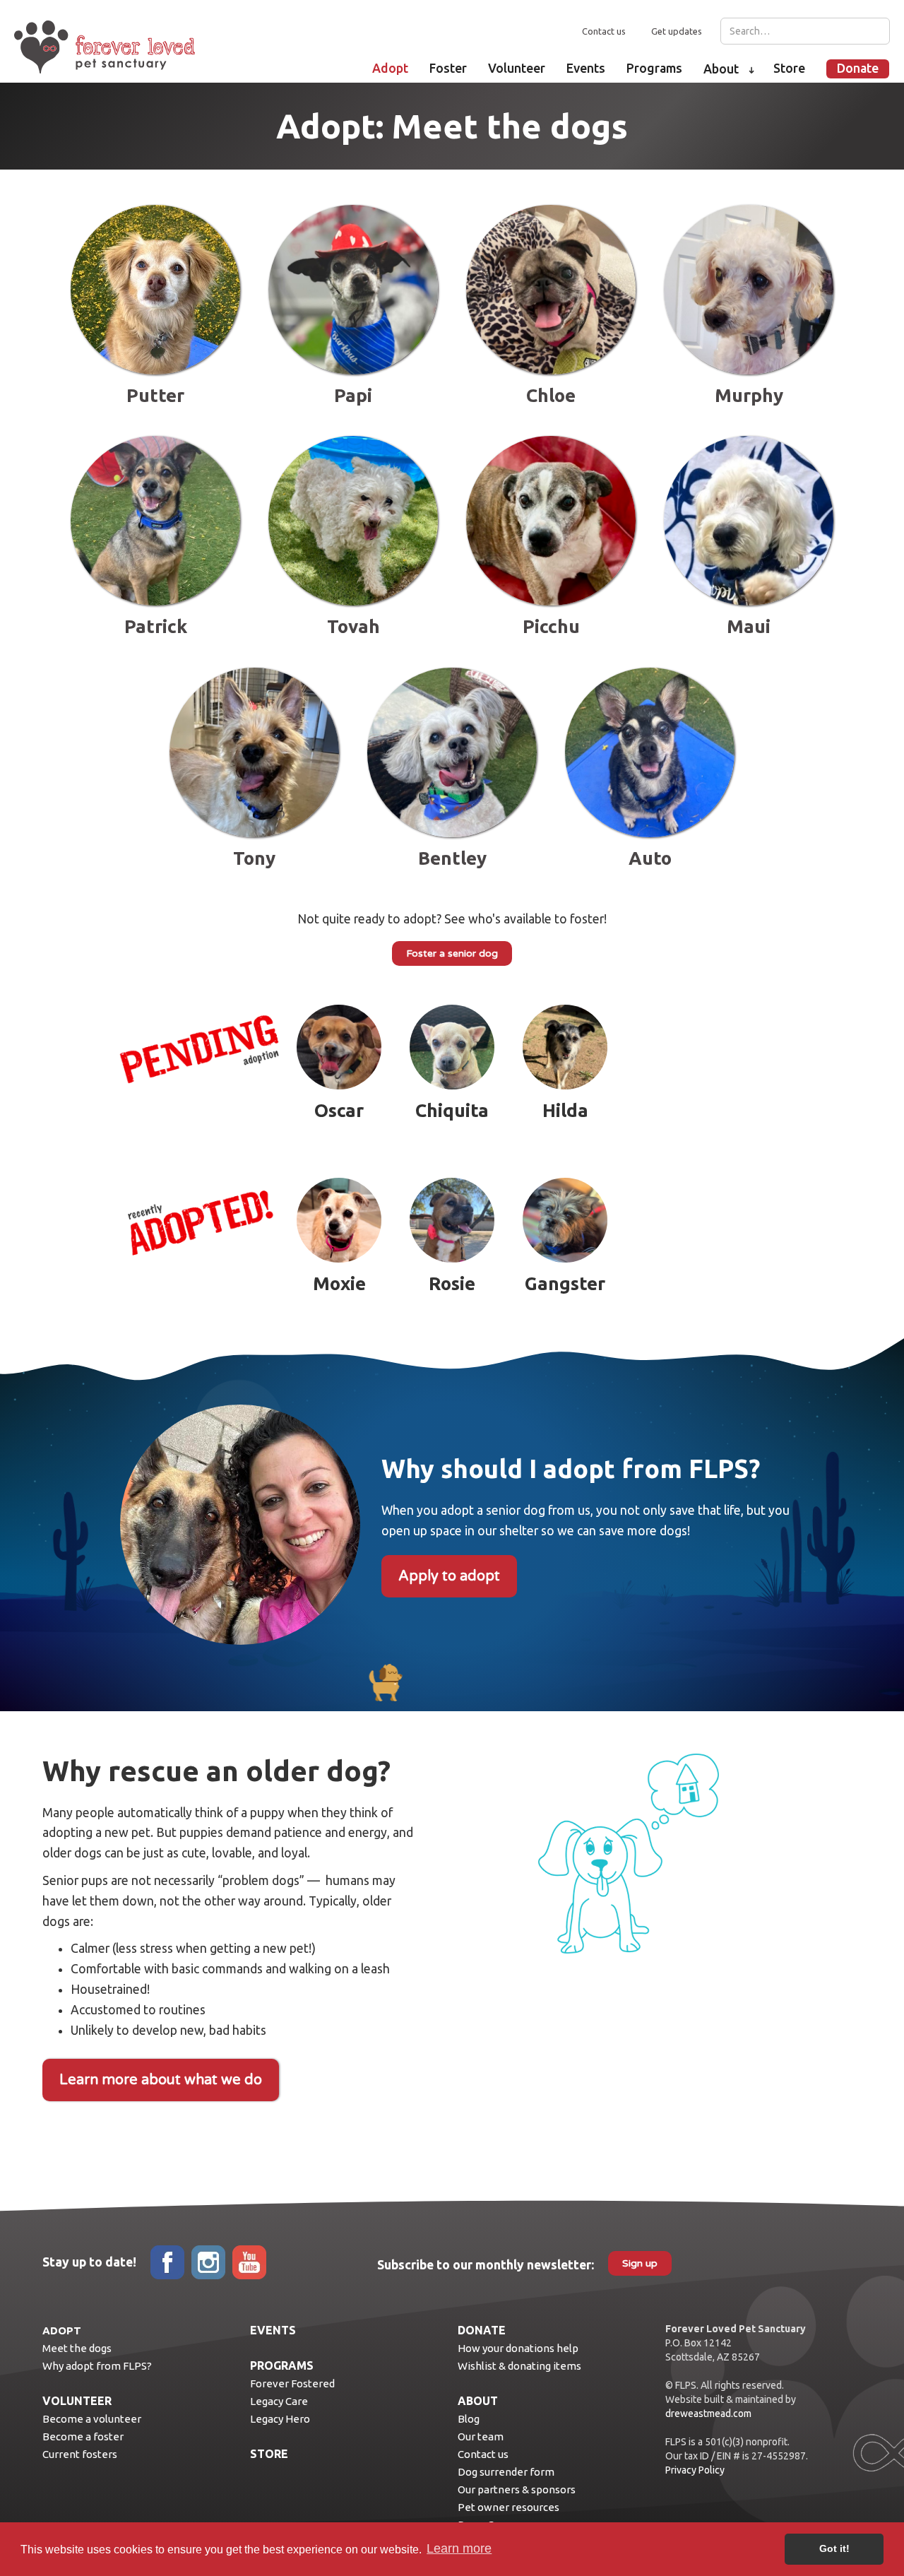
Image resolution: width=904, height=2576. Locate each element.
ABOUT (478, 2401)
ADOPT (62, 2330)
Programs (654, 68)
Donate (858, 68)
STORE (269, 2454)
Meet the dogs (77, 2348)
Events (586, 68)
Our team (481, 2436)
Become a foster (83, 2436)
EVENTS (273, 2330)
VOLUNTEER (77, 2401)
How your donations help (518, 2348)
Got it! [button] (834, 2548)
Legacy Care (279, 2401)
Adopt (390, 68)
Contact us (604, 31)
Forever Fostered (292, 2383)
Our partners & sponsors (517, 2489)
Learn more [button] (459, 2548)
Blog (469, 2419)
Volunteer (517, 68)
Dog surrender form (506, 2472)
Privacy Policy (695, 2470)
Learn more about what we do (161, 2080)
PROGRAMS (282, 2365)
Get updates (677, 31)
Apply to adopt (449, 1576)
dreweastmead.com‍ (708, 2413)
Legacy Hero (280, 2419)
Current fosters (80, 2454)
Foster (448, 68)
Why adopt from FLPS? (97, 2366)
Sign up (640, 2263)
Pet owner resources (509, 2507)
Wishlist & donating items (519, 2366)
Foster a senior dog (452, 953)
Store (789, 68)
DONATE (482, 2330)
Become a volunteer (92, 2419)
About (721, 69)
